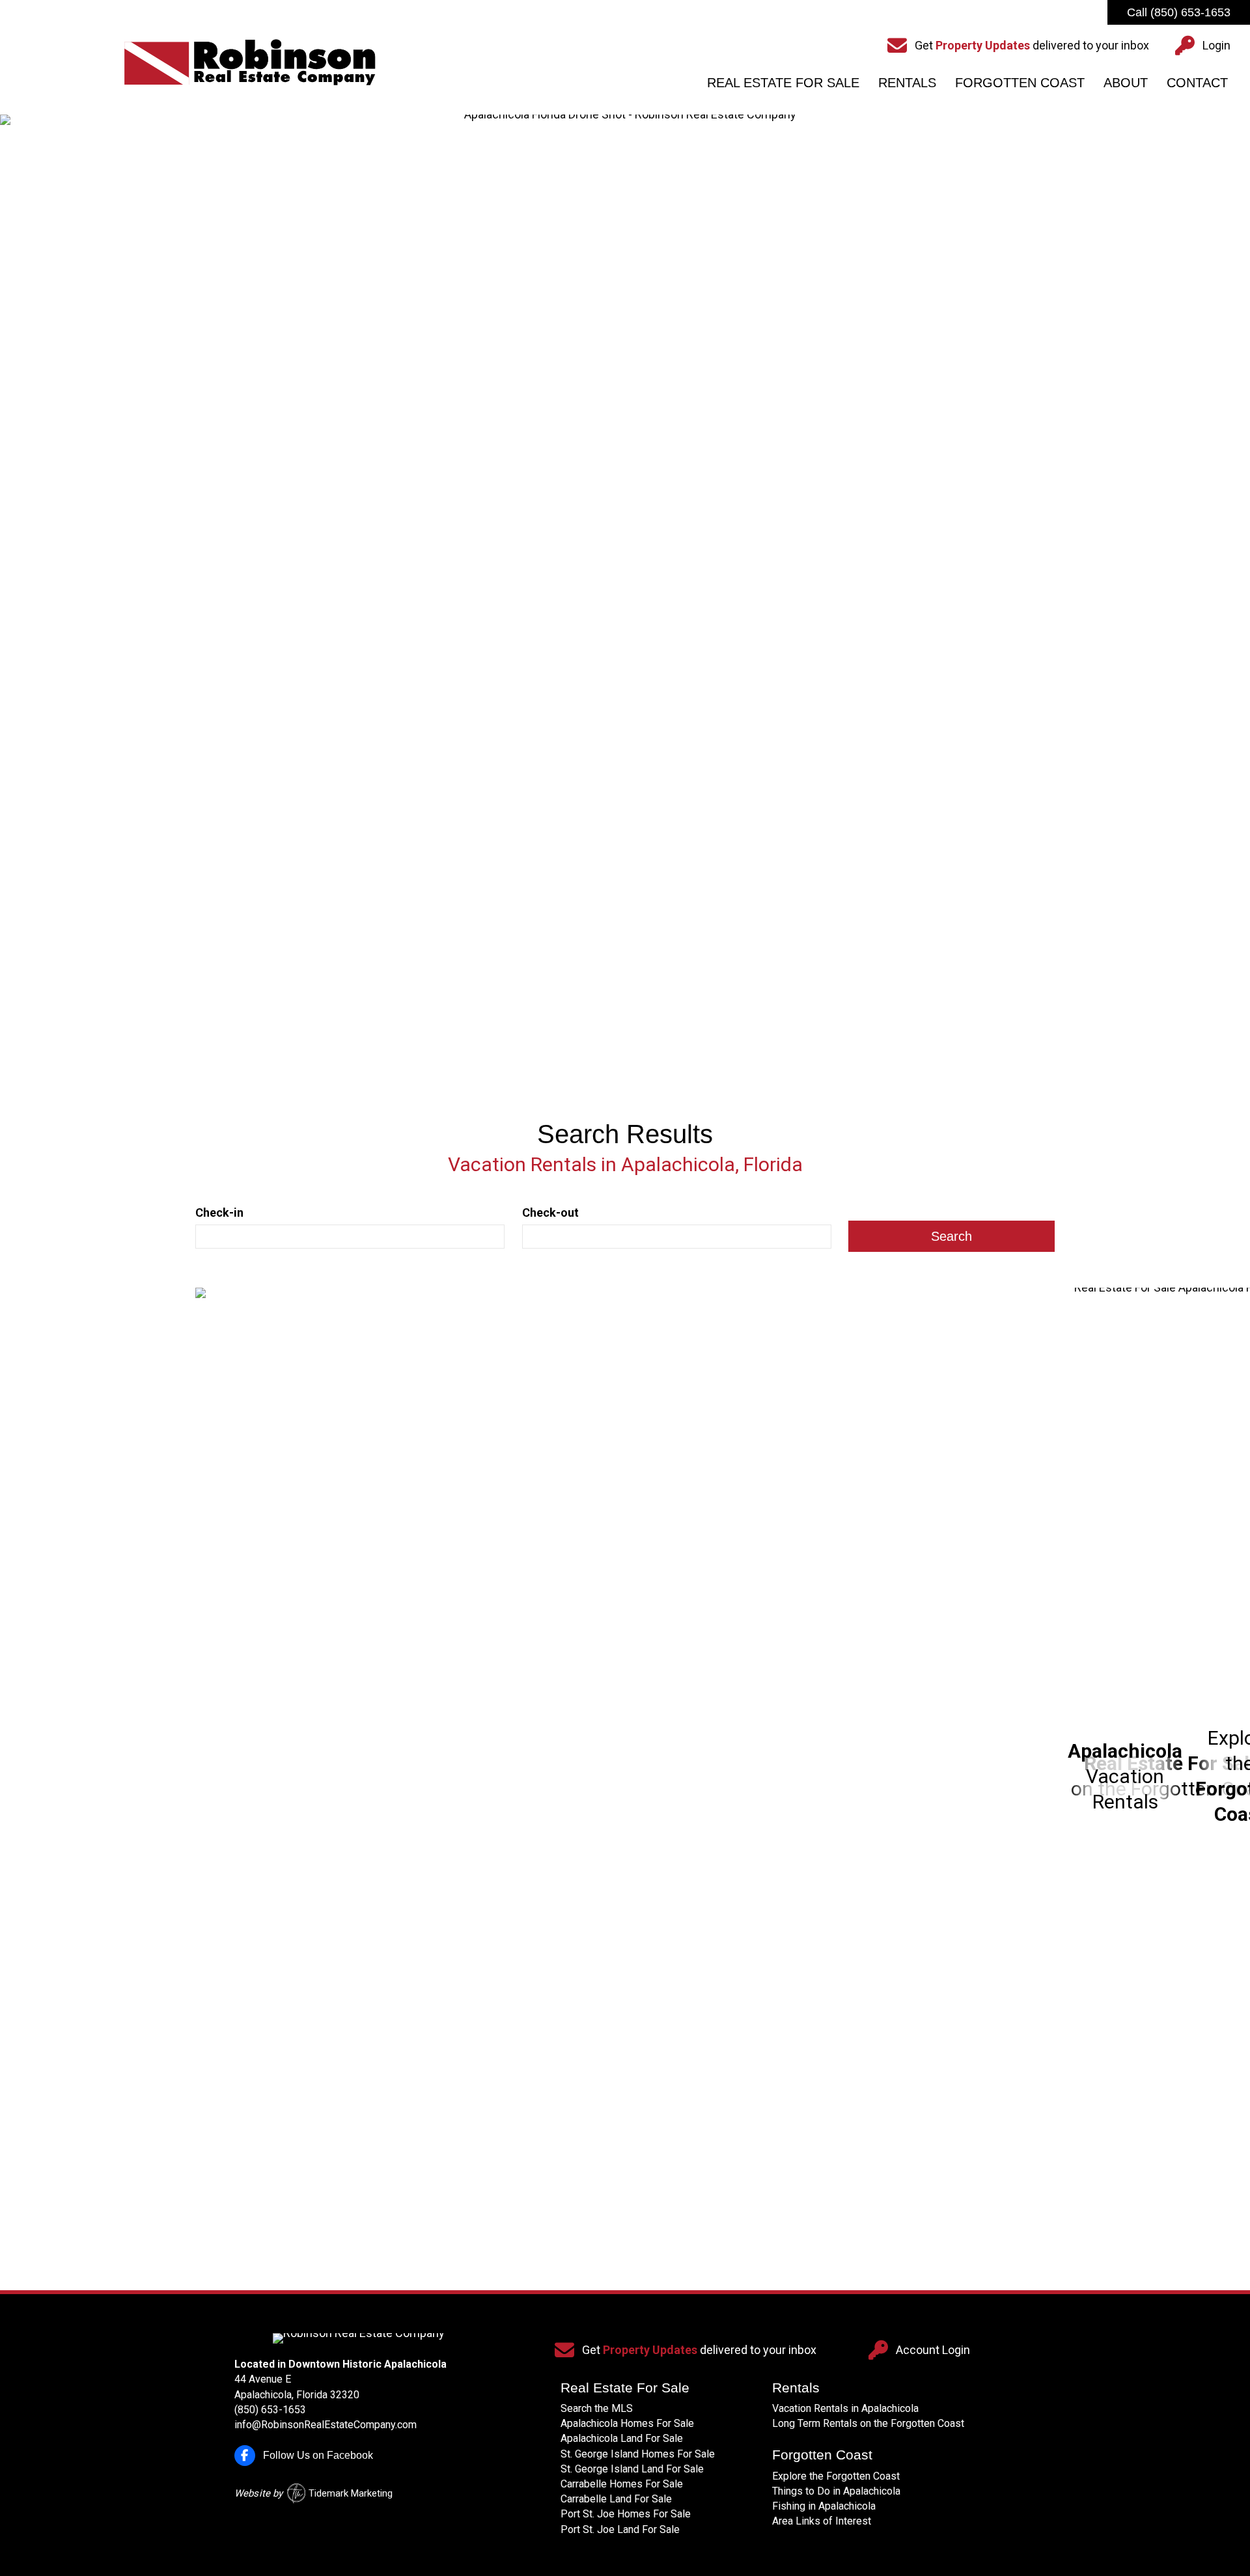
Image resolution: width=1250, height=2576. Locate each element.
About (1126, 83)
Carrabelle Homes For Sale (622, 2484)
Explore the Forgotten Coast (836, 2476)
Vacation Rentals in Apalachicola (845, 2408)
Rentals (907, 83)
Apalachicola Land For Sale (622, 2438)
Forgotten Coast (1020, 83)
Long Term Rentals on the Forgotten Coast (868, 2423)
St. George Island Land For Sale (632, 2469)
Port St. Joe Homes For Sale (626, 2514)
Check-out (550, 1212)
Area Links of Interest (822, 2521)
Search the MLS (597, 2408)
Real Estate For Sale (783, 83)
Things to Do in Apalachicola (836, 2491)
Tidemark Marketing (351, 2493)
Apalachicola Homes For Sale (627, 2423)
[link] (625, 1776)
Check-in (219, 1212)
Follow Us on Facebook (318, 2455)
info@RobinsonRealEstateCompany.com (326, 2425)
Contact (1197, 83)
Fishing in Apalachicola (824, 2506)
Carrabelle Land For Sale (616, 2499)
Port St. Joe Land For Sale (620, 2529)
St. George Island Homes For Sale (638, 2454)
